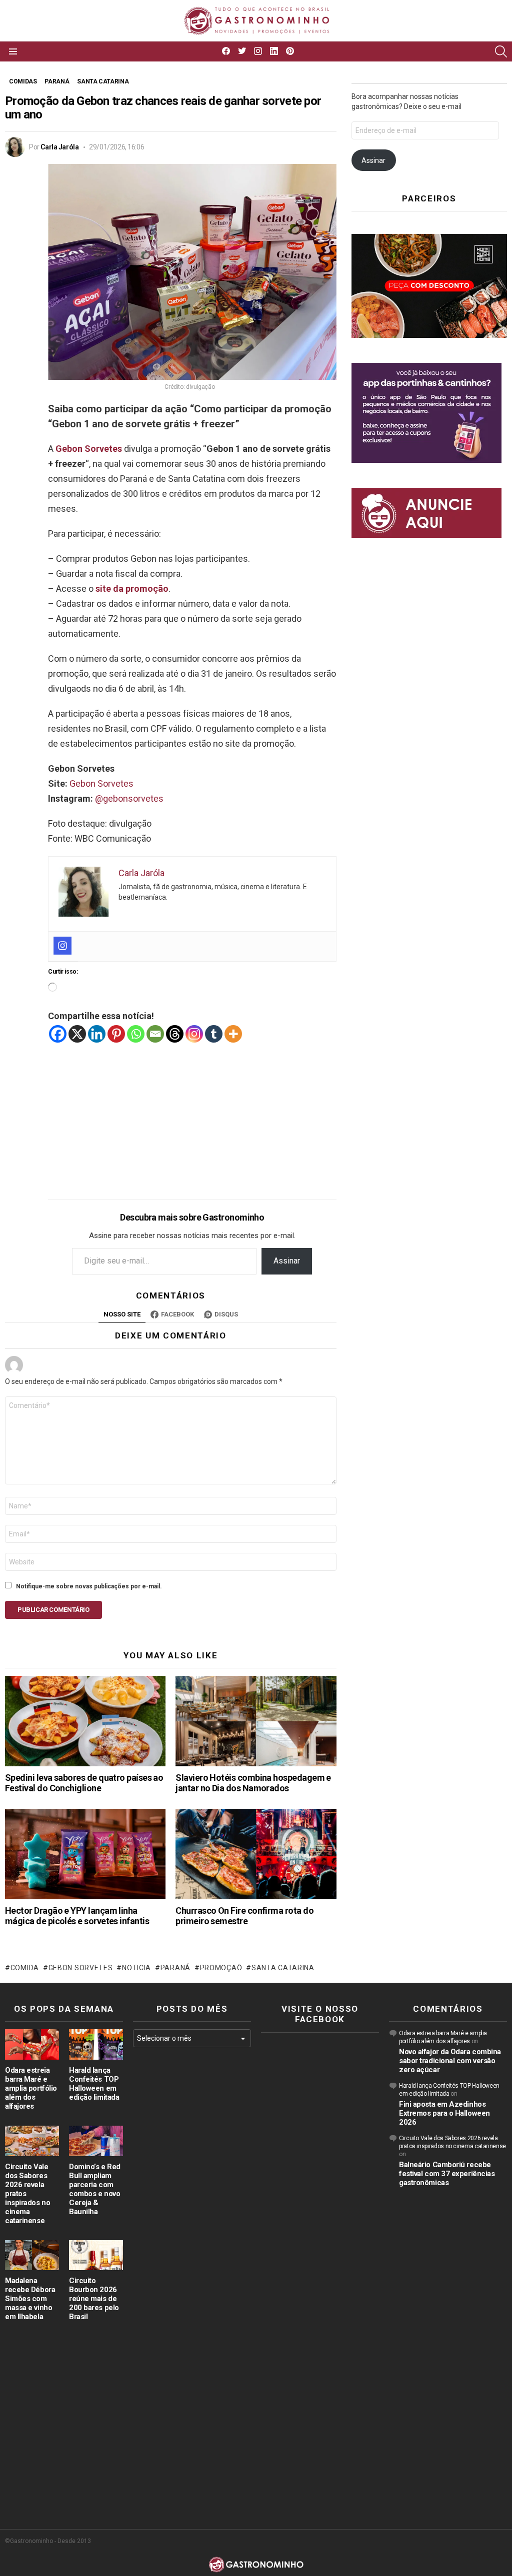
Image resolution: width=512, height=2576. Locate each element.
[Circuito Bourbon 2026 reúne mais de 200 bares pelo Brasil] (96, 2255)
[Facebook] (58, 1034)
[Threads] (175, 1034)
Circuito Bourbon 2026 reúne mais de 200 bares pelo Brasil (94, 2299)
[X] (77, 1034)
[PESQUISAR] (501, 51)
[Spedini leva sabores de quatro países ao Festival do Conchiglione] (85, 1721)
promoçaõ (221, 1968)
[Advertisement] (192, 1114)
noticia (136, 1968)
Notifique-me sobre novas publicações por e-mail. (89, 1586)
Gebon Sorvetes (101, 783)
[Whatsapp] (136, 1034)
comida (25, 1968)
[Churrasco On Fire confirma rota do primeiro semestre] (256, 1854)
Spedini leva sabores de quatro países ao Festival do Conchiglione (84, 1783)
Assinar (287, 1261)
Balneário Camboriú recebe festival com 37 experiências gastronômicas (447, 2174)
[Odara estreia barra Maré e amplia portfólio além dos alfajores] (32, 2044)
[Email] (155, 1034)
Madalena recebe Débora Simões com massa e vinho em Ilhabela (30, 2299)
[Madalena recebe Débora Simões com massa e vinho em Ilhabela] (32, 2255)
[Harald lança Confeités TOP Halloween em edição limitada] (96, 2044)
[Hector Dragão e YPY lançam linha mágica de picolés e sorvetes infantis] (85, 1854)
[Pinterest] (116, 1034)
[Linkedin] (97, 1034)
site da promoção (132, 589)
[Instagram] (62, 946)
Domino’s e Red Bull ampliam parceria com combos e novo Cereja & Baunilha (95, 2189)
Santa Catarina (283, 1968)
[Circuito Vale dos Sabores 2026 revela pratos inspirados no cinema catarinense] (32, 2141)
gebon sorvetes (81, 1968)
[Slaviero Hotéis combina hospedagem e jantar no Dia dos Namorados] (256, 1721)
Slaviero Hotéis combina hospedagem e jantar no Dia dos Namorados (253, 1783)
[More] (233, 1034)
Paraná (175, 1968)
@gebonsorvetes (129, 798)
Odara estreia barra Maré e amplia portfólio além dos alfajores (31, 2088)
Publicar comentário (53, 1610)
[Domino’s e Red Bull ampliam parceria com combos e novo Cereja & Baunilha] (96, 2141)
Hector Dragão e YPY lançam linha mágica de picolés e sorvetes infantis (77, 1916)
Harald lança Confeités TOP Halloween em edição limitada (94, 2084)
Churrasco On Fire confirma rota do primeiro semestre (244, 1916)
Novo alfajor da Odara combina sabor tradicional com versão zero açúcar (450, 2061)
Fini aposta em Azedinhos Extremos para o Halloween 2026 (444, 2113)
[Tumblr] (214, 1034)
